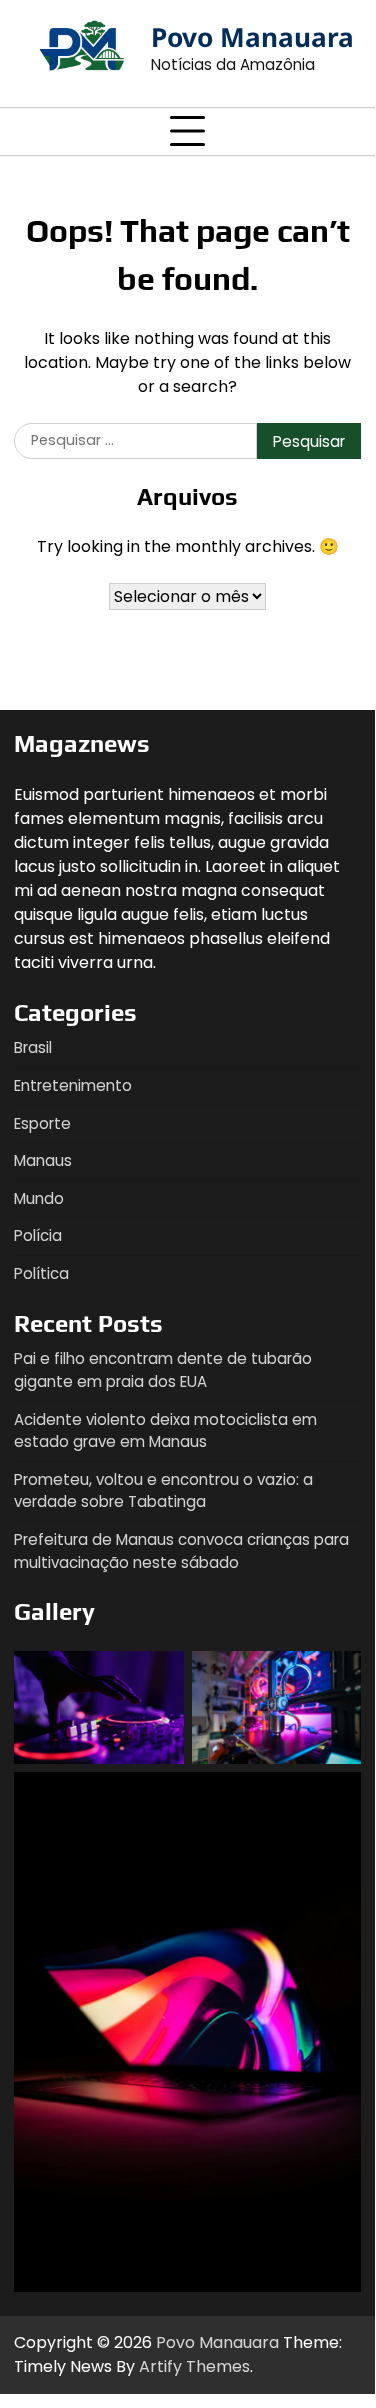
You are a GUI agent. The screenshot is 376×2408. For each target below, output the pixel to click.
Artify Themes (194, 2366)
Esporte (42, 1123)
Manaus (43, 1160)
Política (41, 1273)
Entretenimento (73, 1085)
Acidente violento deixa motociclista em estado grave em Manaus (165, 1431)
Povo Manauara (252, 37)
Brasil (33, 1047)
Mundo (39, 1198)
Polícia (38, 1235)
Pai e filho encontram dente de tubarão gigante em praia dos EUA (163, 1370)
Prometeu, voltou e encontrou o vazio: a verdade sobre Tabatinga (163, 1491)
